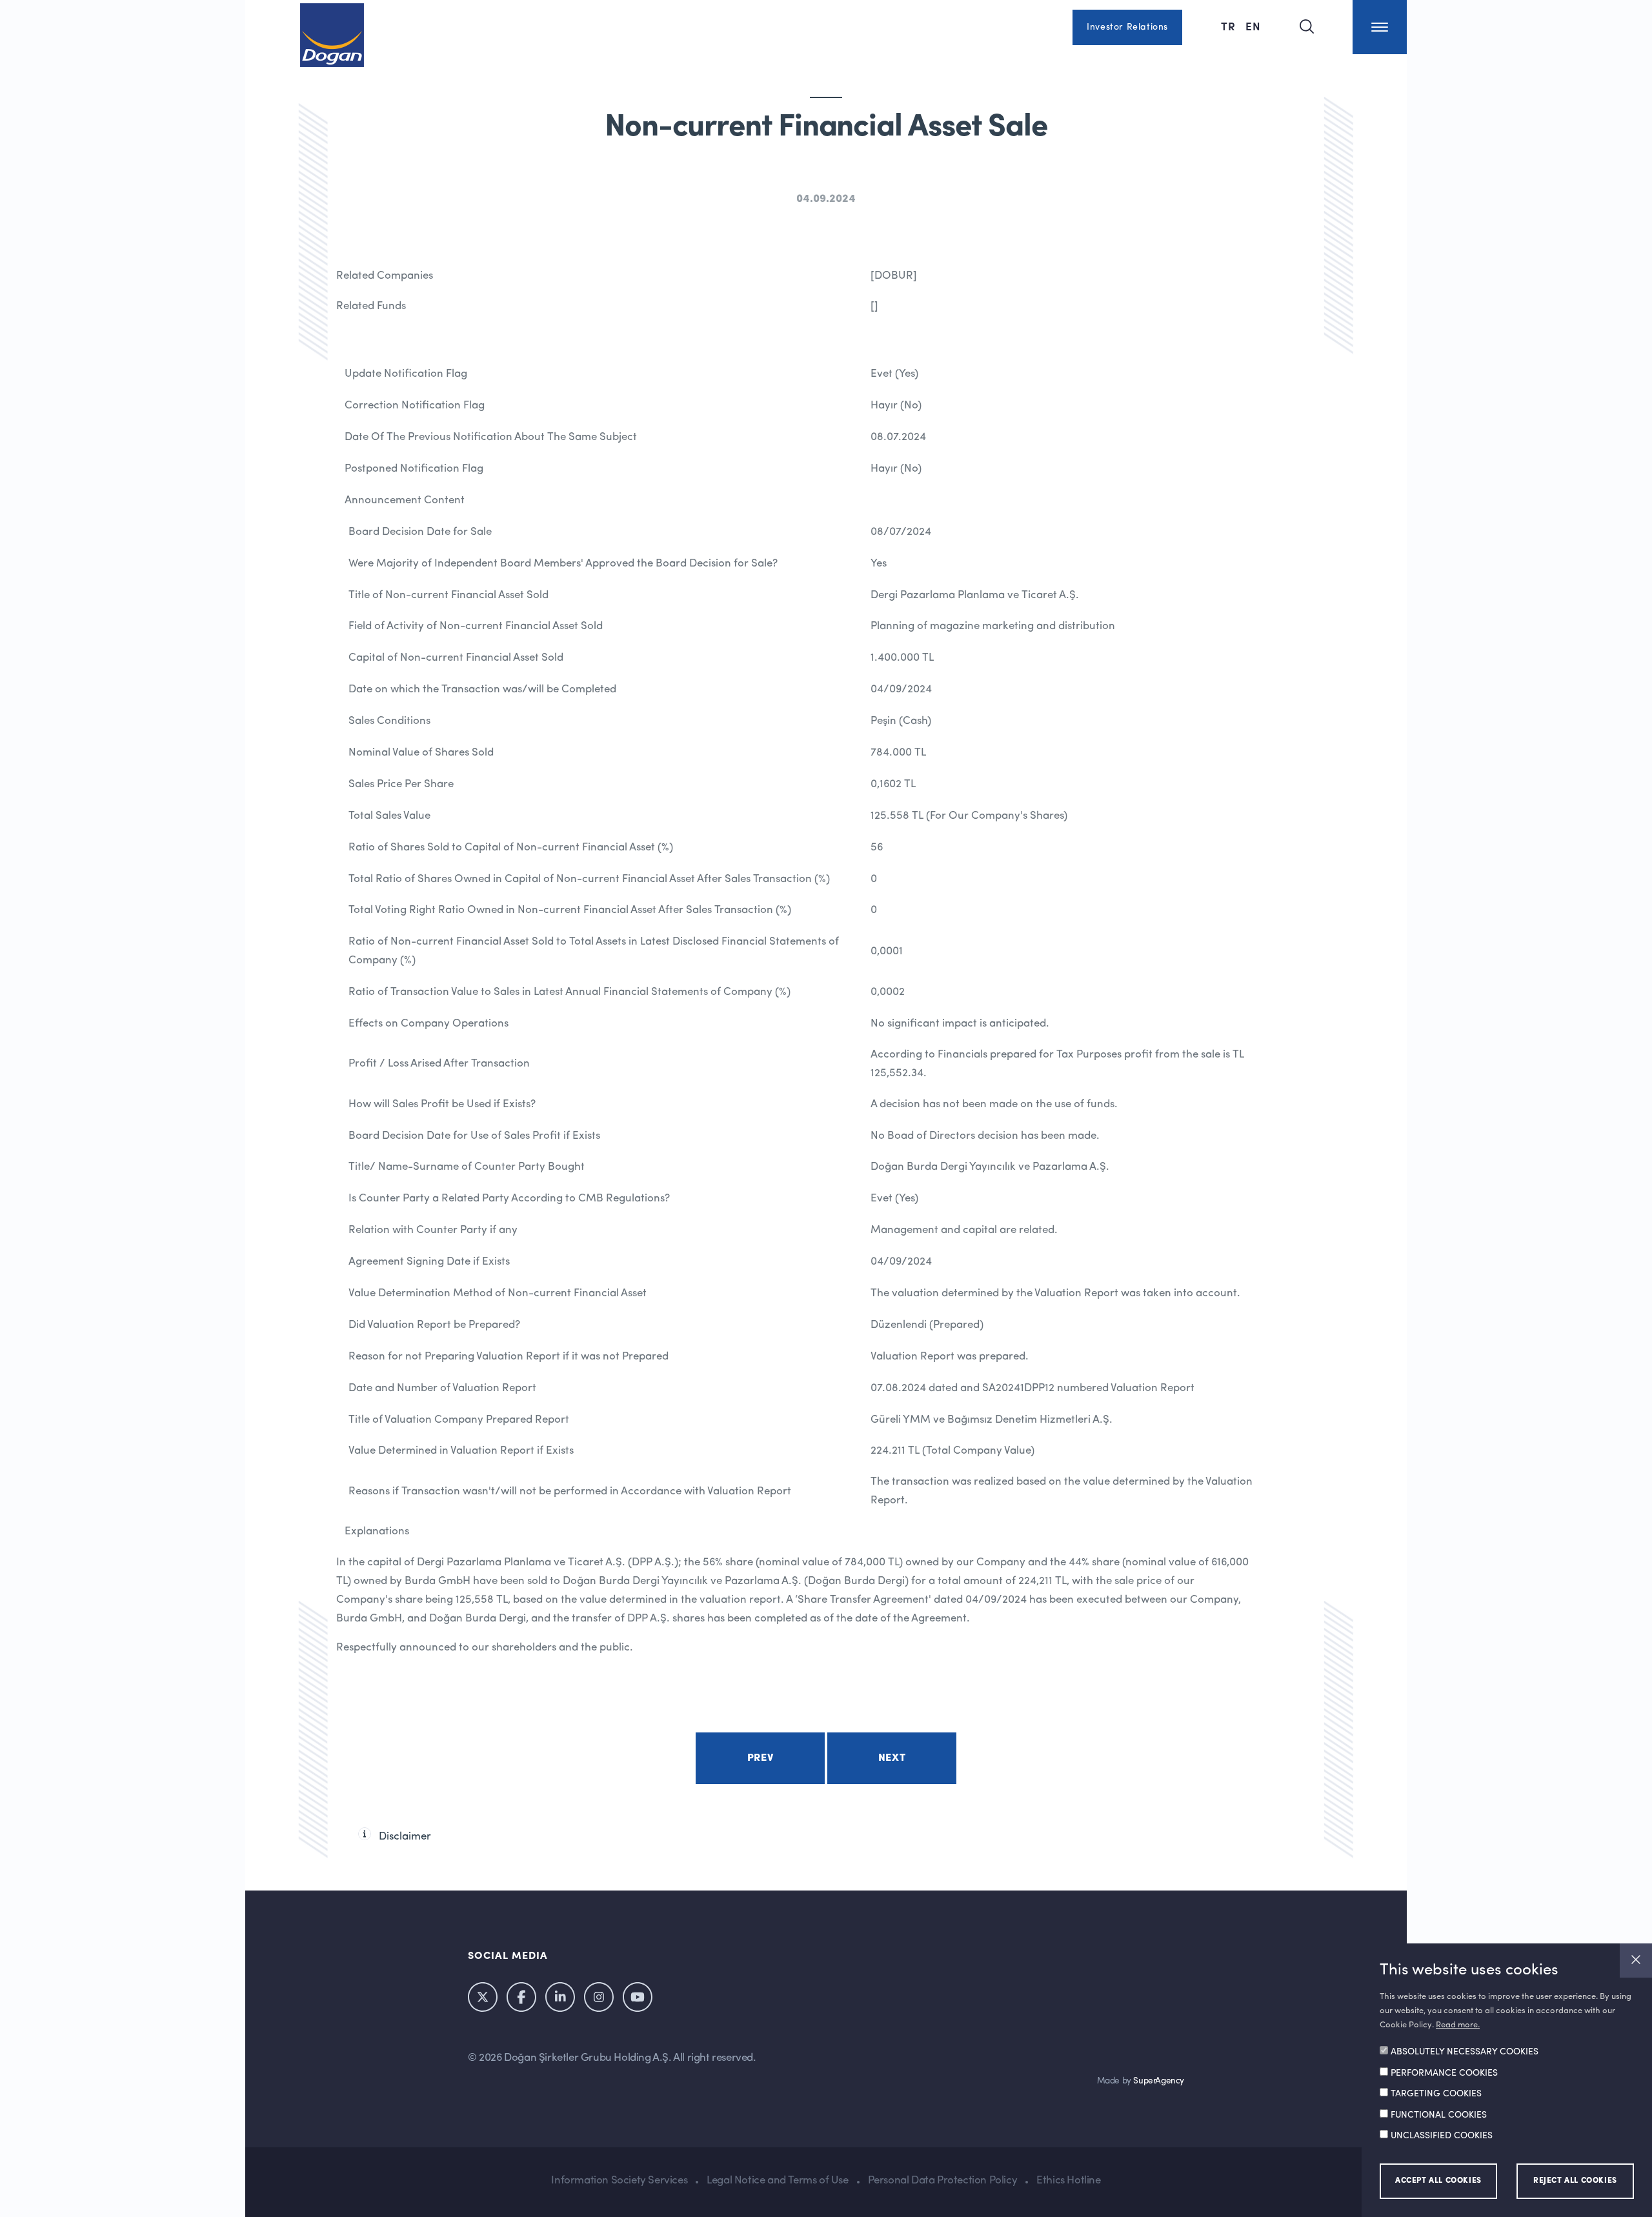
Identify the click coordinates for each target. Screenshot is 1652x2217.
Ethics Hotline (1068, 2181)
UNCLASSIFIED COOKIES (1442, 2136)
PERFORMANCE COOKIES (1444, 2073)
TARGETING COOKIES (1436, 2094)
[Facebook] (521, 1997)
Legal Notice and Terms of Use (777, 2181)
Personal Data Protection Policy (943, 2181)
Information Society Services (619, 2181)
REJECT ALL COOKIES (1575, 2181)
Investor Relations (1127, 27)
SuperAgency (1159, 2081)
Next (892, 1758)
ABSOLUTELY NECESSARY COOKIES (1465, 2052)
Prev (760, 1758)
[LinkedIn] (560, 1997)
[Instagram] (599, 1997)
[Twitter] (483, 1997)
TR (1230, 26)
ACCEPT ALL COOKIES (1438, 2181)
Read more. (1458, 2025)
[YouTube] (638, 1997)
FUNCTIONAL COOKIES (1439, 2115)
